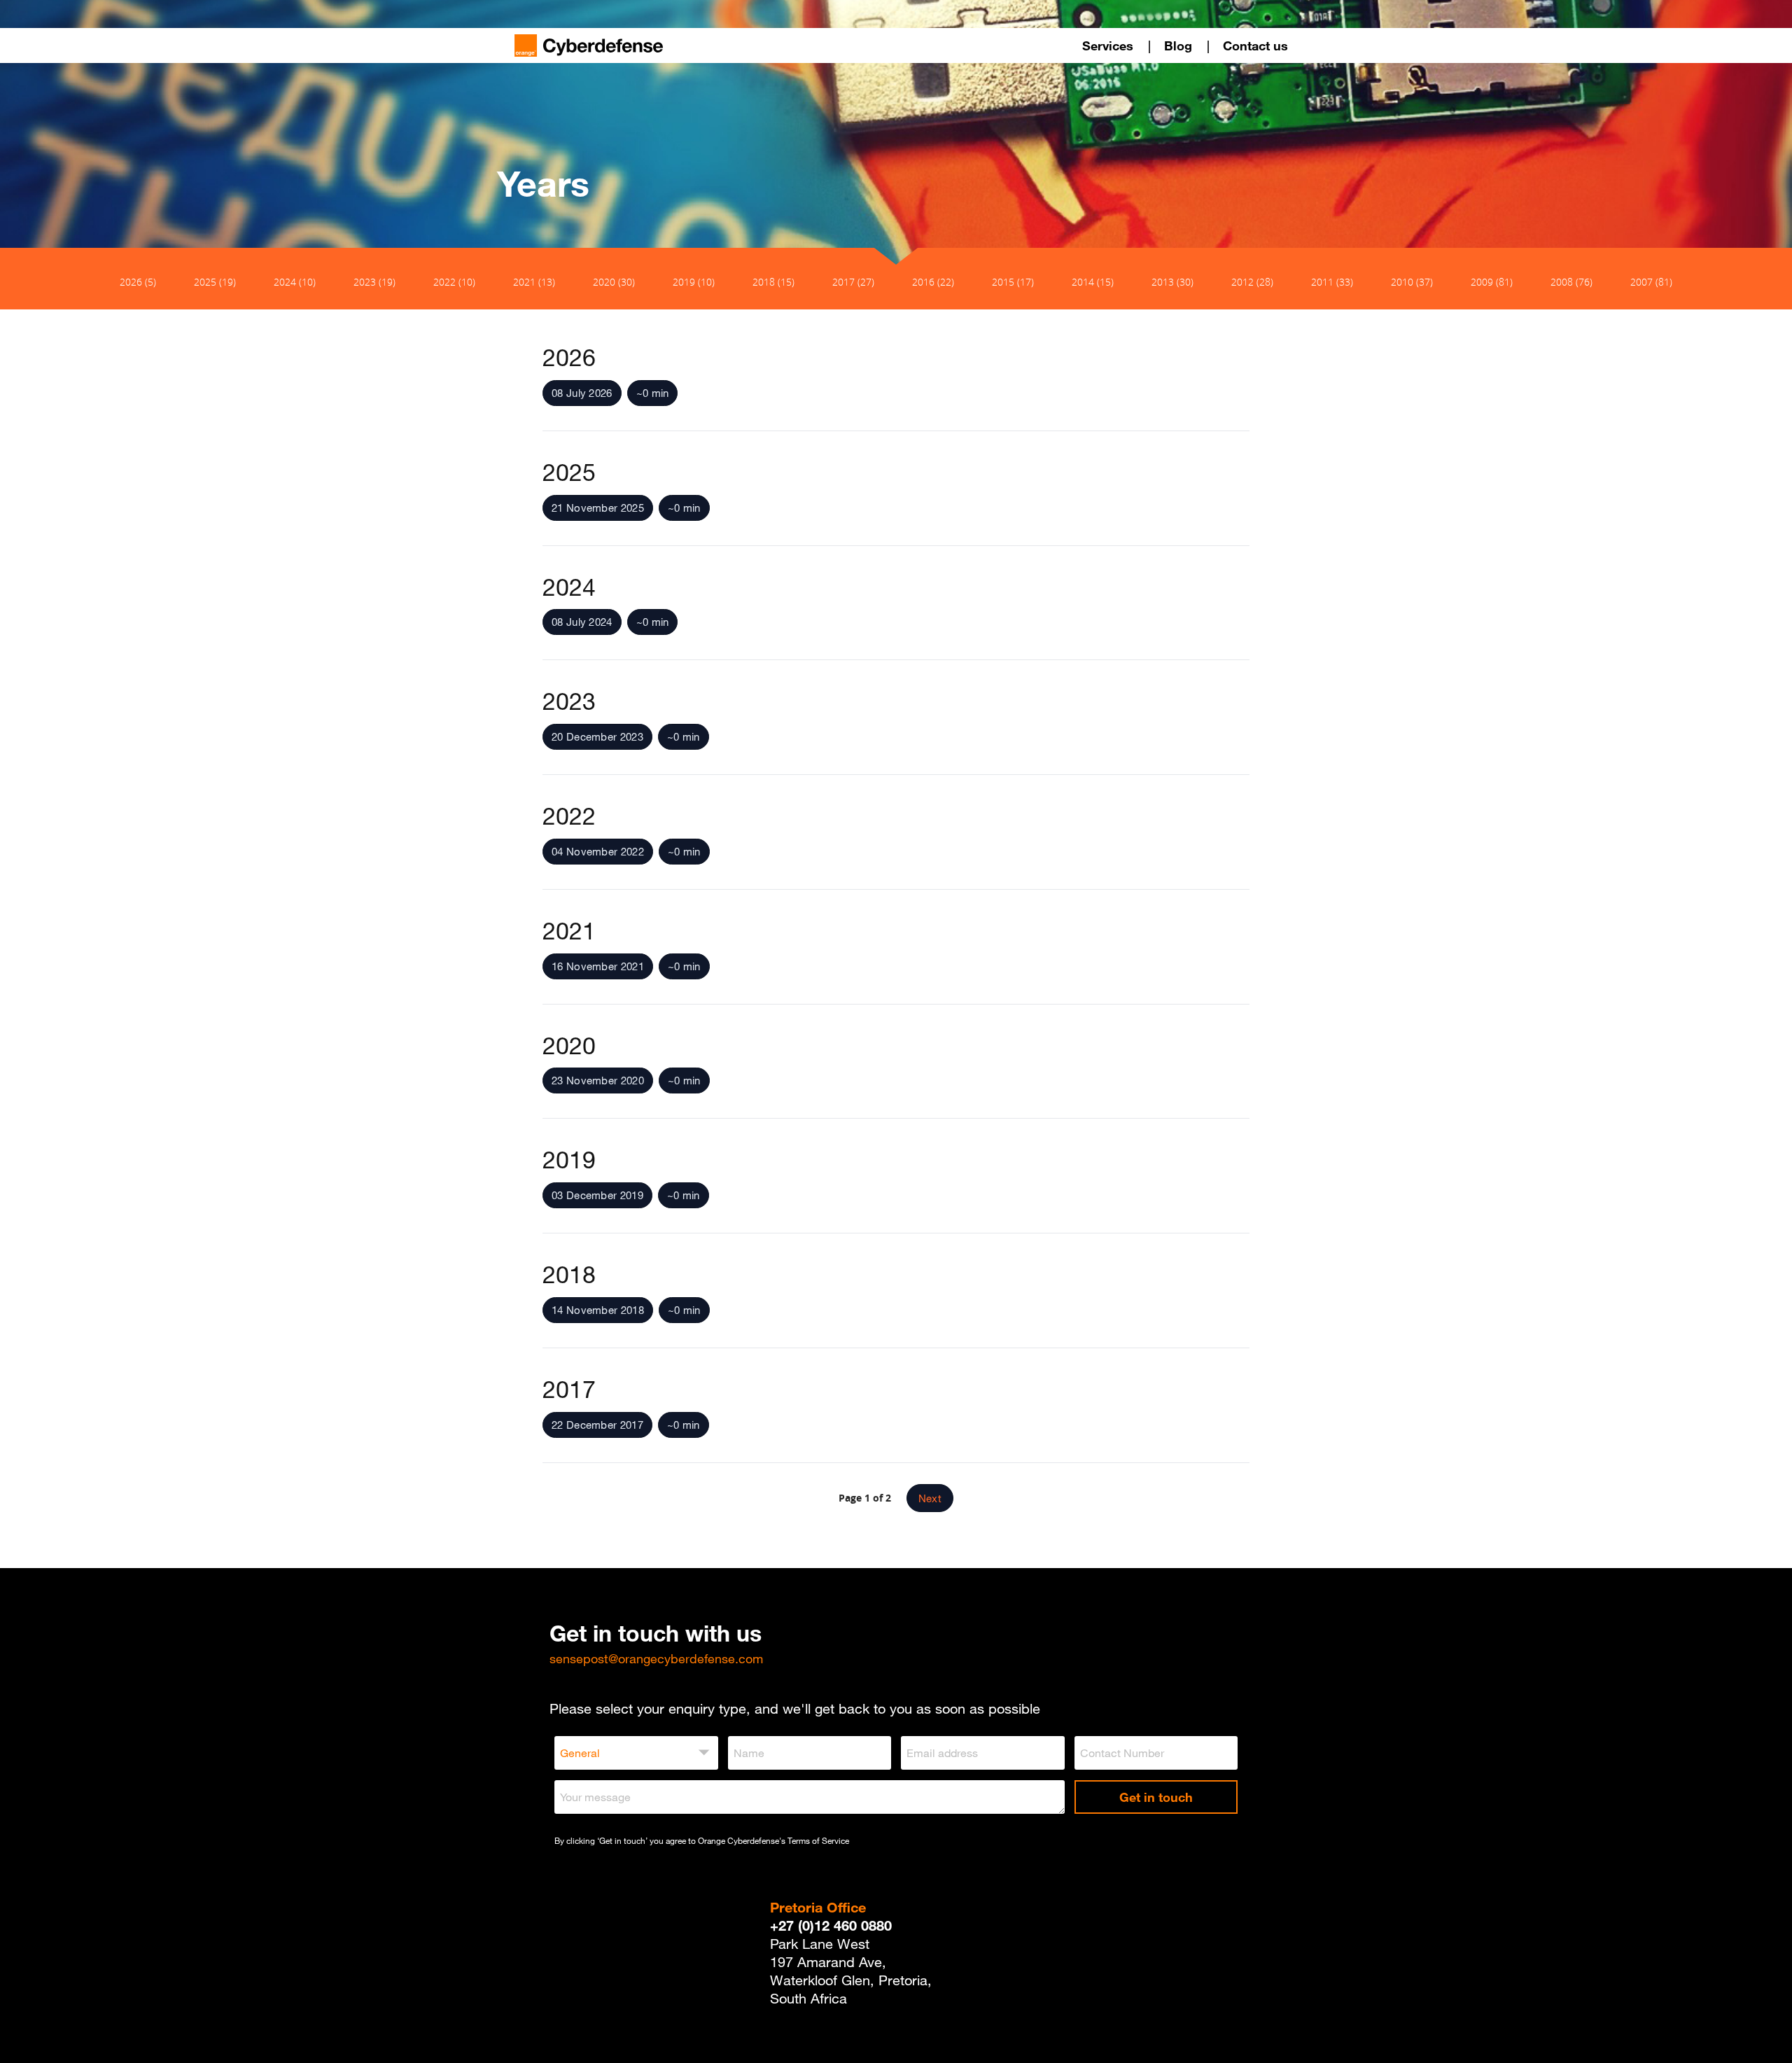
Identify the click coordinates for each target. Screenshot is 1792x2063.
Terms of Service (818, 1840)
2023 (569, 701)
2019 (569, 1159)
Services (1108, 46)
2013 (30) (1172, 282)
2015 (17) (1013, 282)
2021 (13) (534, 282)
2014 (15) (1093, 282)
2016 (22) (933, 282)
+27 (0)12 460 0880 (831, 1925)
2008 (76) (1571, 282)
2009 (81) (1492, 282)
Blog (1178, 46)
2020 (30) (614, 282)
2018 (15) (773, 282)
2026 (569, 357)
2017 (569, 1389)
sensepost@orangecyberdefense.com (656, 1658)
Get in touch (1156, 1797)
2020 (569, 1045)
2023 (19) (374, 282)
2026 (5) (138, 282)
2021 (569, 930)
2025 (569, 472)
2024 (569, 587)
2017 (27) (853, 282)
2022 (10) (454, 282)
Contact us (1255, 46)
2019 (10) (694, 282)
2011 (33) (1332, 282)
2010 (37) (1412, 282)
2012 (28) (1252, 282)
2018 (569, 1274)
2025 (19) (215, 282)
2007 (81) (1651, 282)
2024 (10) (295, 282)
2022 (569, 816)
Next (930, 1498)
